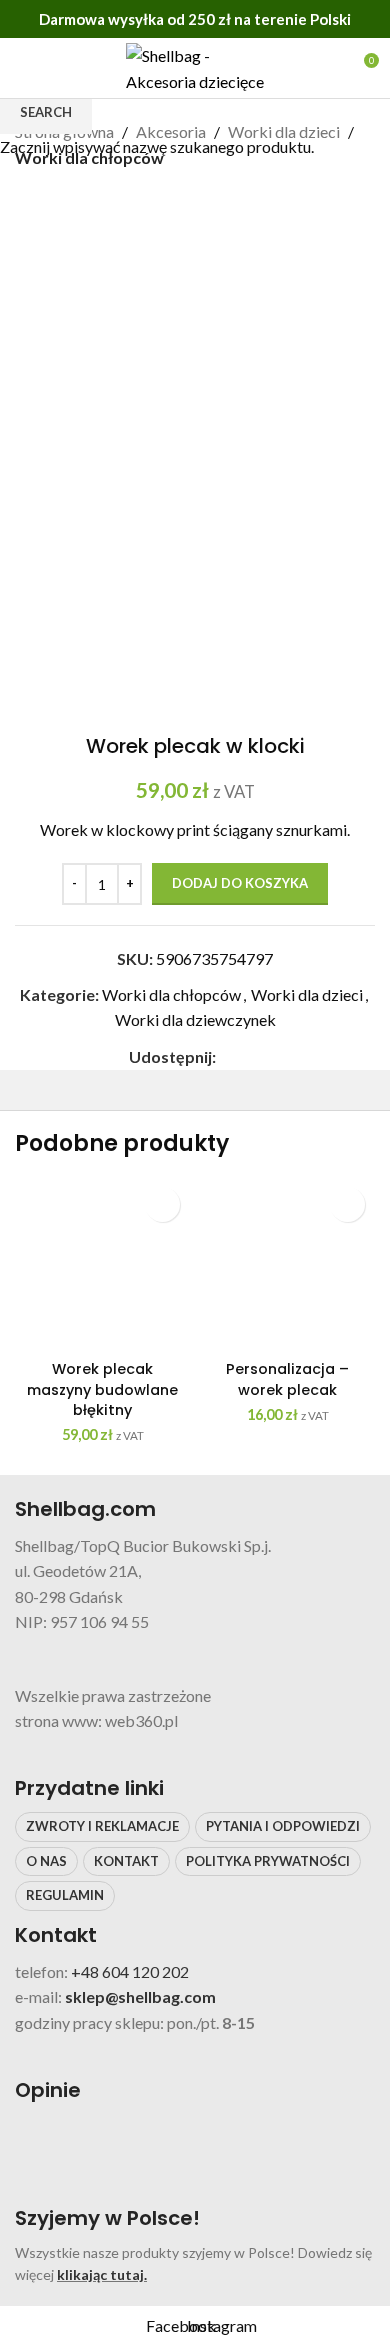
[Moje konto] (326, 68)
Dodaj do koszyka (240, 883)
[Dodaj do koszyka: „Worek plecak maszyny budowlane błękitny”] (162, 1204)
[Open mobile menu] (23, 68)
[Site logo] (195, 65)
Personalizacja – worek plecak (287, 1379)
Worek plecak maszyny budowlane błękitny (102, 1389)
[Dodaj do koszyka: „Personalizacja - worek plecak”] (347, 1204)
